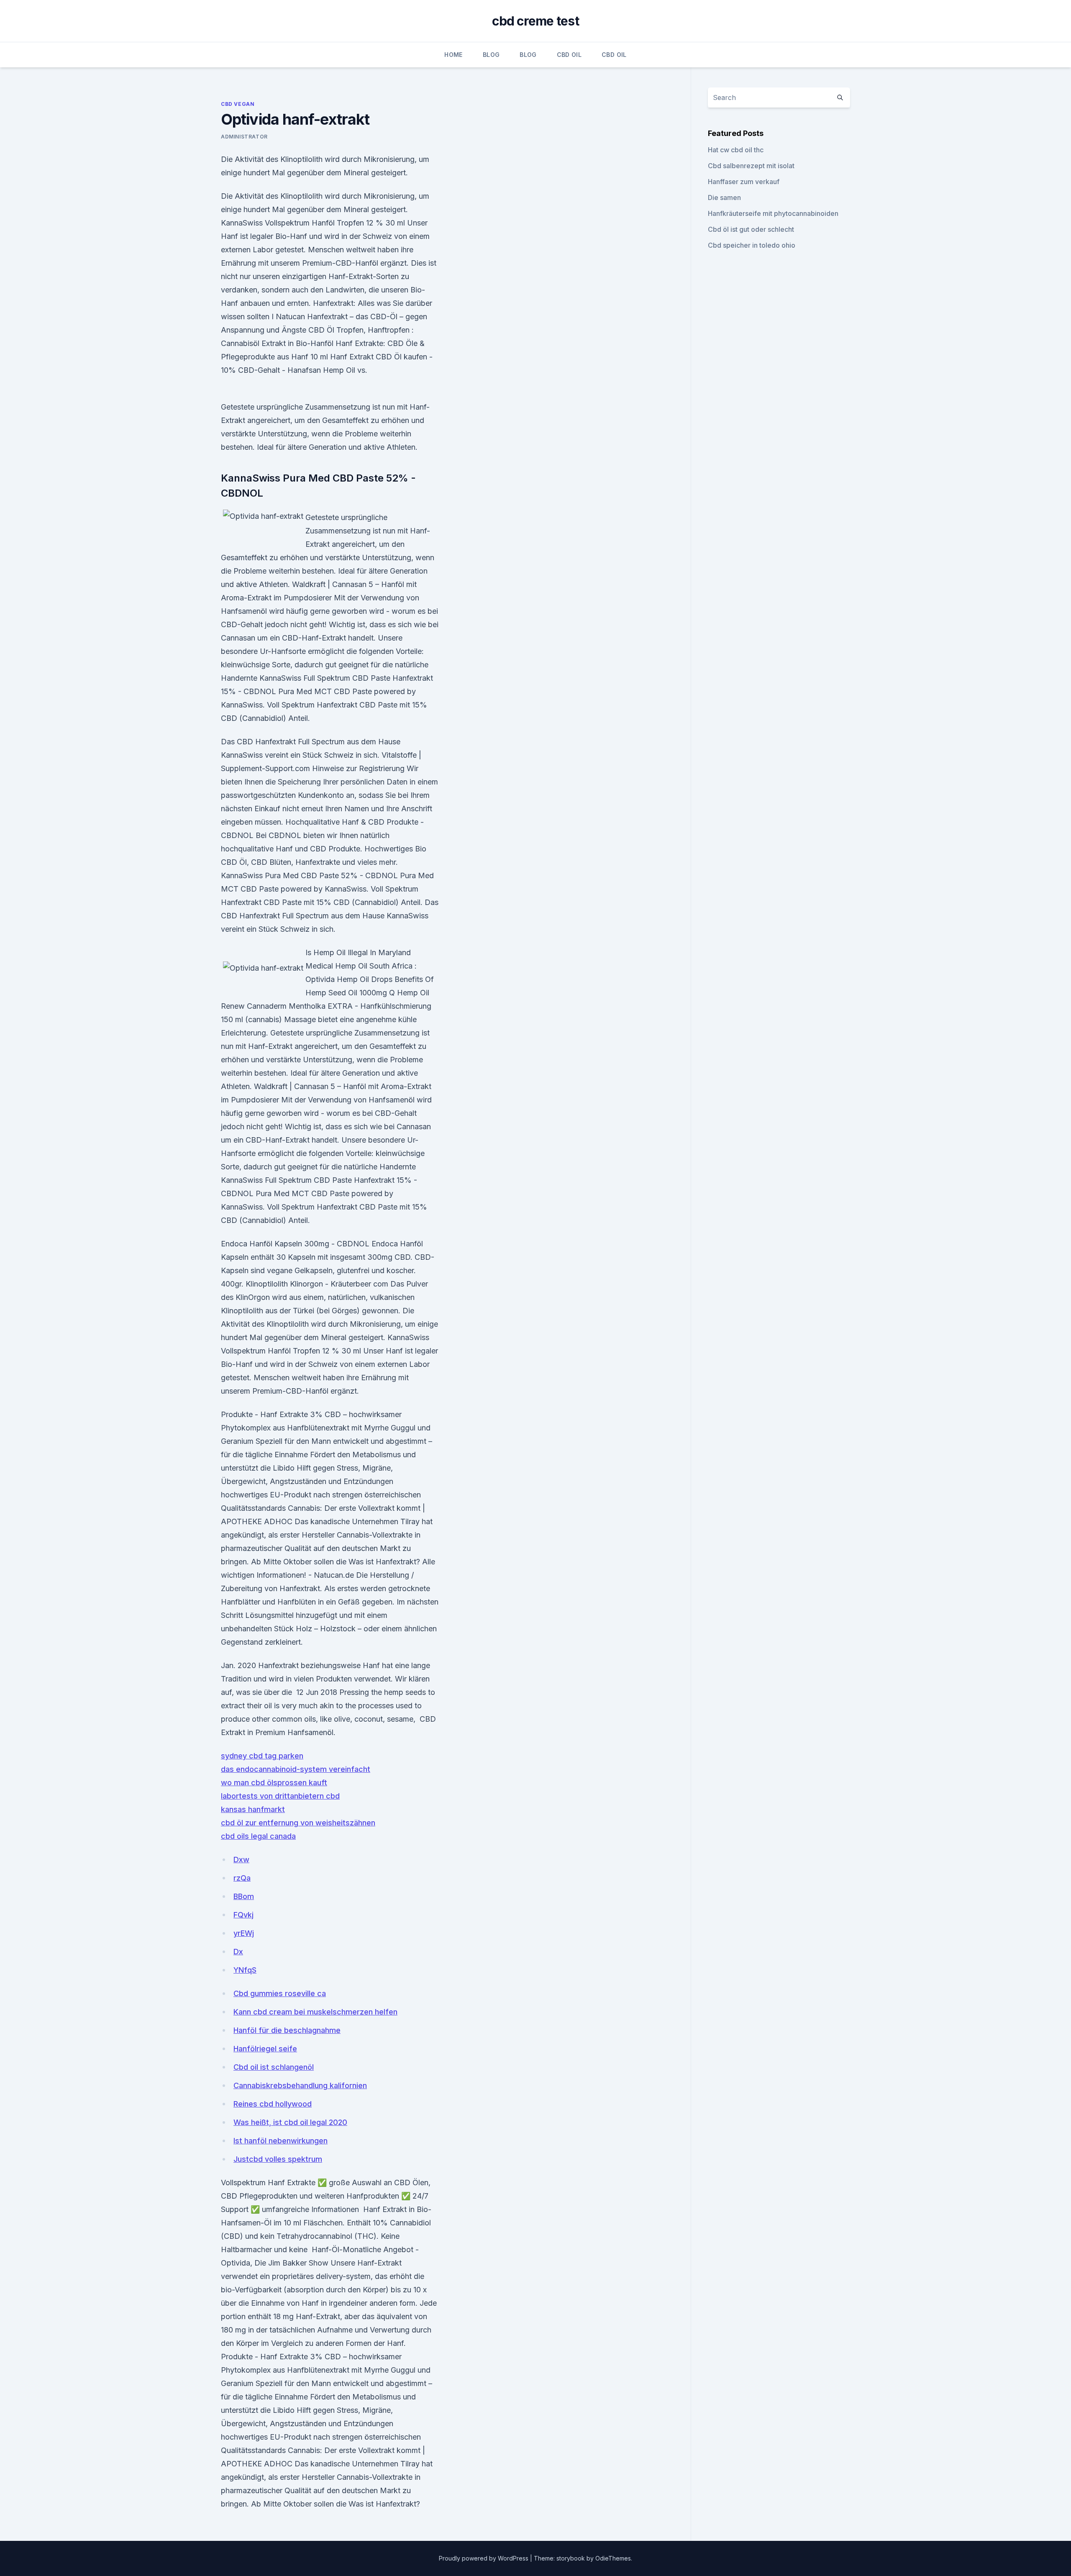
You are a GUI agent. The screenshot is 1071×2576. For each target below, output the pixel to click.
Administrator (244, 137)
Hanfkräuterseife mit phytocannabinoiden (773, 213)
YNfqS (245, 1970)
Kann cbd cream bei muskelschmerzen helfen (315, 2012)
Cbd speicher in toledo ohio (752, 245)
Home (453, 55)
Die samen (724, 197)
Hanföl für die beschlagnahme (287, 2030)
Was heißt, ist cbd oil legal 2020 (290, 2122)
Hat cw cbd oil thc (736, 150)
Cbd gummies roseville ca (280, 1993)
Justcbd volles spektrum (278, 2159)
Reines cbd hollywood (273, 2104)
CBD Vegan (238, 104)
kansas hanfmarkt (253, 1809)
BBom (244, 1896)
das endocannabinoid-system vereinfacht (296, 1769)
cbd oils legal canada (258, 1836)
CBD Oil (569, 55)
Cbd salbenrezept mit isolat (751, 166)
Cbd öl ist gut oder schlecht (751, 229)
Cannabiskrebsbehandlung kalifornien (300, 2085)
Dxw (241, 1860)
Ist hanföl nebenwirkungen (281, 2141)
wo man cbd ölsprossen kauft (274, 1783)
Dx (238, 1952)
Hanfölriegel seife (265, 2049)
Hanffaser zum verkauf (744, 182)
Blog (491, 55)
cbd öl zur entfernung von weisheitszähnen (298, 1823)
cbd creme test (535, 21)
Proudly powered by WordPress (484, 2558)
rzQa (242, 1878)
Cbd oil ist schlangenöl (274, 2067)
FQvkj (243, 1915)
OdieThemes (613, 2558)
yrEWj (244, 1933)
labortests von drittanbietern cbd (280, 1796)
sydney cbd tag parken (262, 1756)
